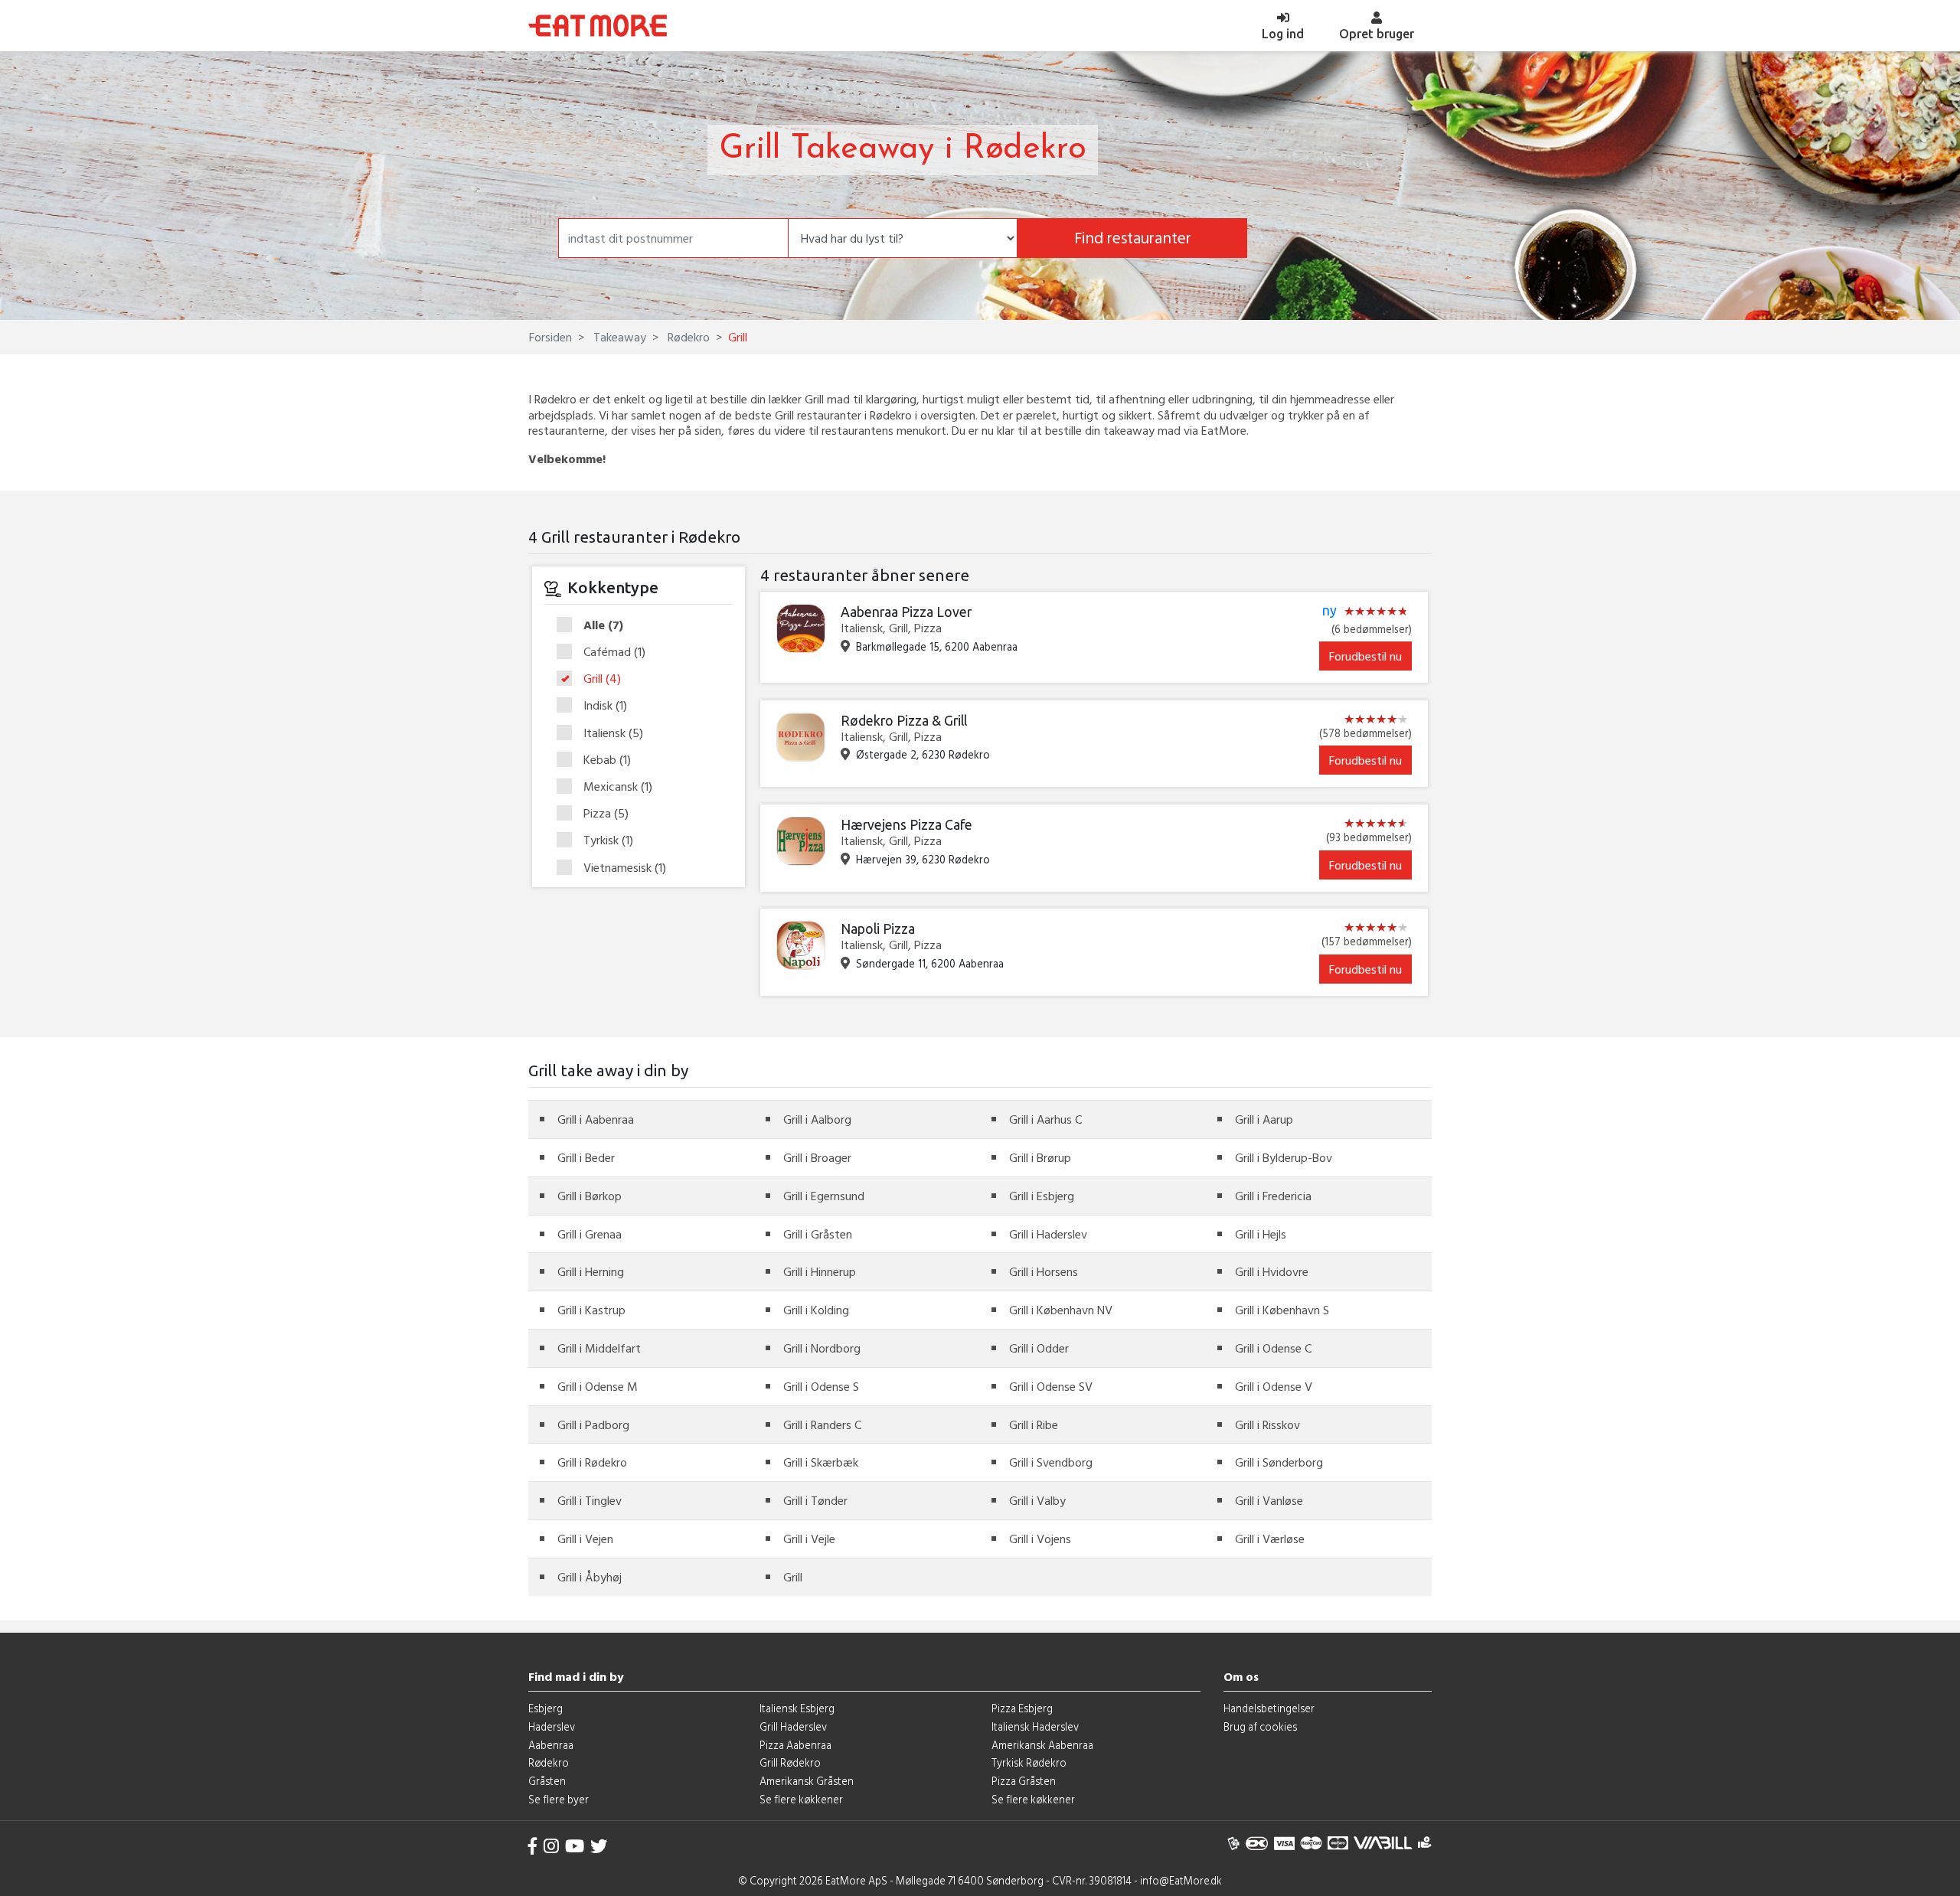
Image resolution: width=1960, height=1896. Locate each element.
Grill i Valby (1037, 1500)
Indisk (605, 706)
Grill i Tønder (815, 1500)
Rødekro (687, 337)
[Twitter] (599, 1846)
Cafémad (614, 652)
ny (1330, 611)
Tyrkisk (608, 840)
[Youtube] (575, 1846)
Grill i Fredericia (1273, 1196)
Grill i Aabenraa (596, 1119)
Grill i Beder (586, 1157)
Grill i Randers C (822, 1424)
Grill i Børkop (590, 1196)
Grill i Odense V (1274, 1386)
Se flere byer (559, 1799)
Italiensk (613, 733)
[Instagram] (551, 1846)
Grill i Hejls (1261, 1234)
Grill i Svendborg (1051, 1462)
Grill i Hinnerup (820, 1271)
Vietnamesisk (625, 868)
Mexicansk (618, 787)
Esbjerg (546, 1708)
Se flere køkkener (801, 1799)
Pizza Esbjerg (1022, 1708)
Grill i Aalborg (817, 1119)
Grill (602, 679)
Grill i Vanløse (1269, 1500)
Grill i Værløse (1270, 1539)
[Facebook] (533, 1846)
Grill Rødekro (790, 1762)
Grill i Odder (1039, 1348)
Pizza (606, 814)
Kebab (607, 760)
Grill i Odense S (821, 1386)
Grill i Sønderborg (1279, 1462)
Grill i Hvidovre (1272, 1271)
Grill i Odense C (1273, 1348)
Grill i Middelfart (599, 1348)
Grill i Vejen (585, 1539)
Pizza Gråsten (1024, 1781)
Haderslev (552, 1726)
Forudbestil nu (1365, 656)
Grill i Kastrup (591, 1310)
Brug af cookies (1260, 1726)
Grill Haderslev (793, 1726)
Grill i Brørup (1040, 1157)
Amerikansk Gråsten (807, 1781)
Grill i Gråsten (818, 1234)
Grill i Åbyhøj (590, 1577)
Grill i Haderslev (1048, 1234)
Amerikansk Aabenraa (1042, 1745)
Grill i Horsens (1044, 1271)
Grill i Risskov (1267, 1424)
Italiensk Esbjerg (797, 1708)
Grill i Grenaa (590, 1234)
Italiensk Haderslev (1035, 1726)
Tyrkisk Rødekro (1029, 1762)
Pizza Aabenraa (795, 1745)
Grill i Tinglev (590, 1500)
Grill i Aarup (1264, 1119)
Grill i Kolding (816, 1310)
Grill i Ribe (1034, 1424)
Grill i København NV (1061, 1310)
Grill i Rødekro (592, 1462)
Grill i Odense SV (1051, 1386)
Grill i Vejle (809, 1539)
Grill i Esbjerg (1042, 1196)
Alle (603, 625)
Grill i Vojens (1040, 1539)
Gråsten (547, 1781)
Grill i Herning (591, 1271)
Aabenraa (551, 1745)
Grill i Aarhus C (1045, 1119)
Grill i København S (1282, 1310)
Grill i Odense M (598, 1386)
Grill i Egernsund (824, 1196)
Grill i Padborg (593, 1424)
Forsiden (550, 337)
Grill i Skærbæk (821, 1462)
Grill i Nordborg (822, 1348)
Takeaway (618, 337)
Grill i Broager (817, 1157)
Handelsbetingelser (1269, 1708)
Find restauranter (1133, 238)
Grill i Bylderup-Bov (1284, 1157)
